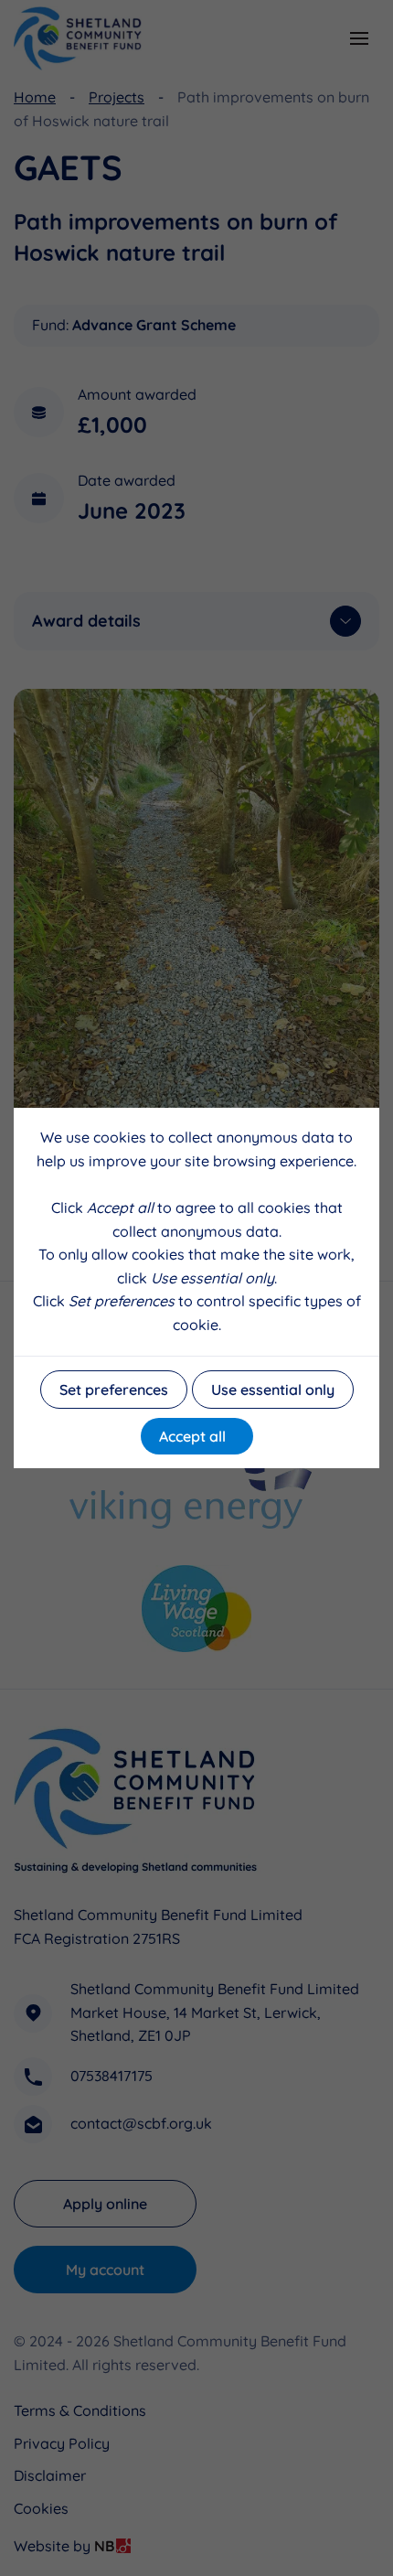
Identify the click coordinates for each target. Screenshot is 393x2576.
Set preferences (114, 1390)
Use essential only (273, 1390)
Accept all (192, 1436)
